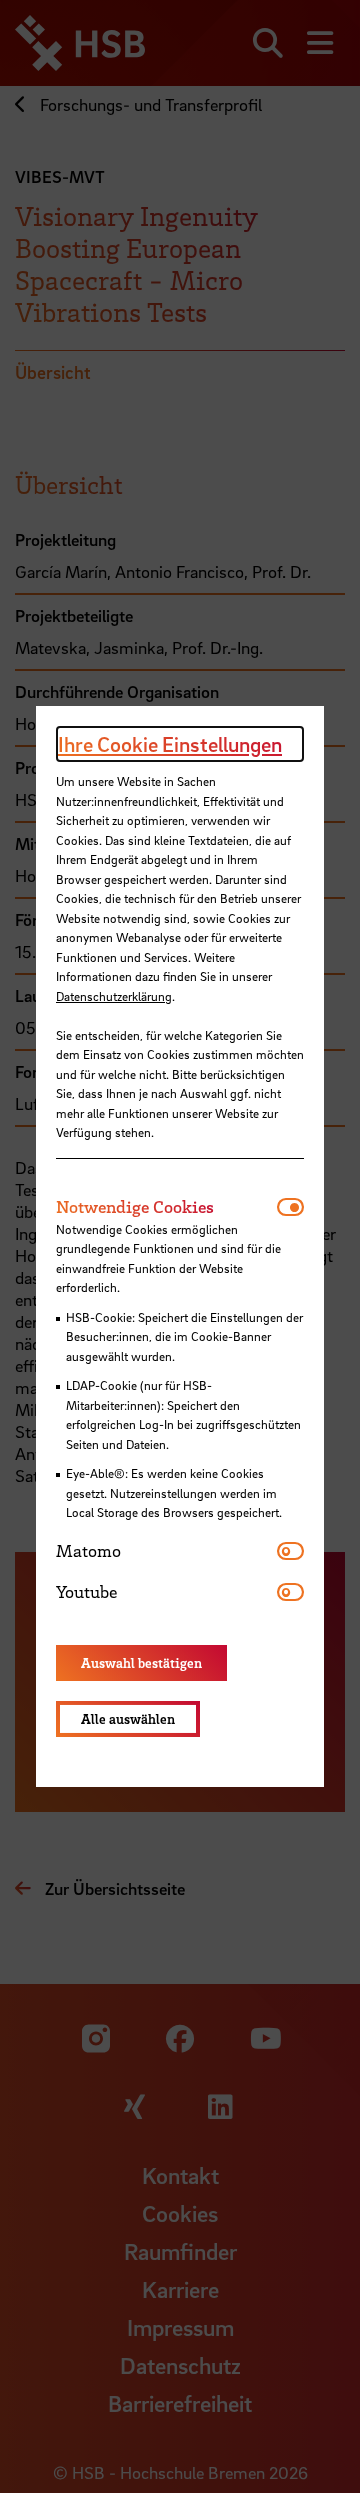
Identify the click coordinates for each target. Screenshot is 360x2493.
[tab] (166, 1207)
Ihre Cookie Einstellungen (170, 744)
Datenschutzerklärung (114, 996)
